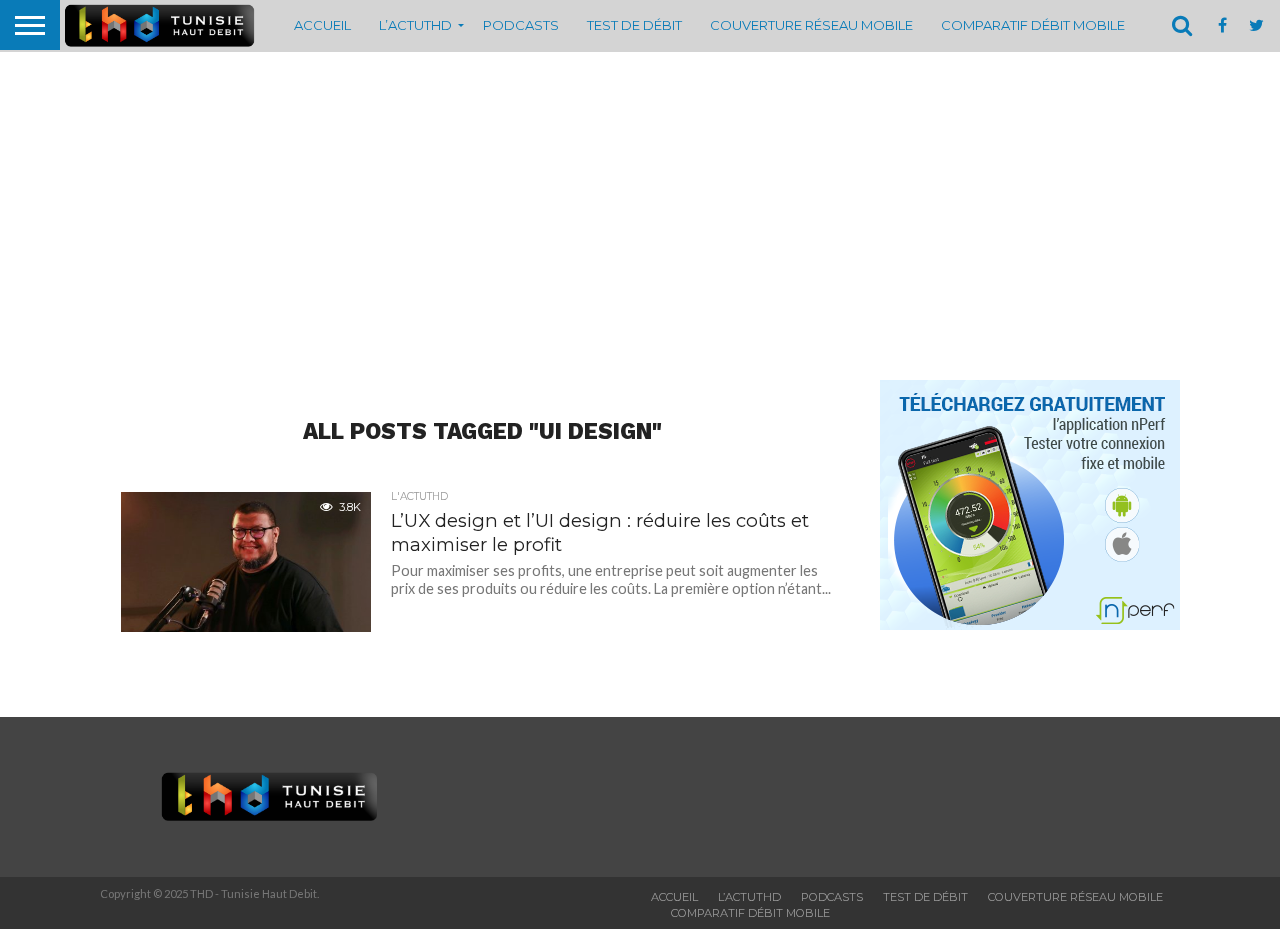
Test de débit (634, 25)
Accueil (322, 25)
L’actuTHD (415, 25)
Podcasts (521, 25)
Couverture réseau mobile (811, 25)
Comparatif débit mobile (1033, 25)
